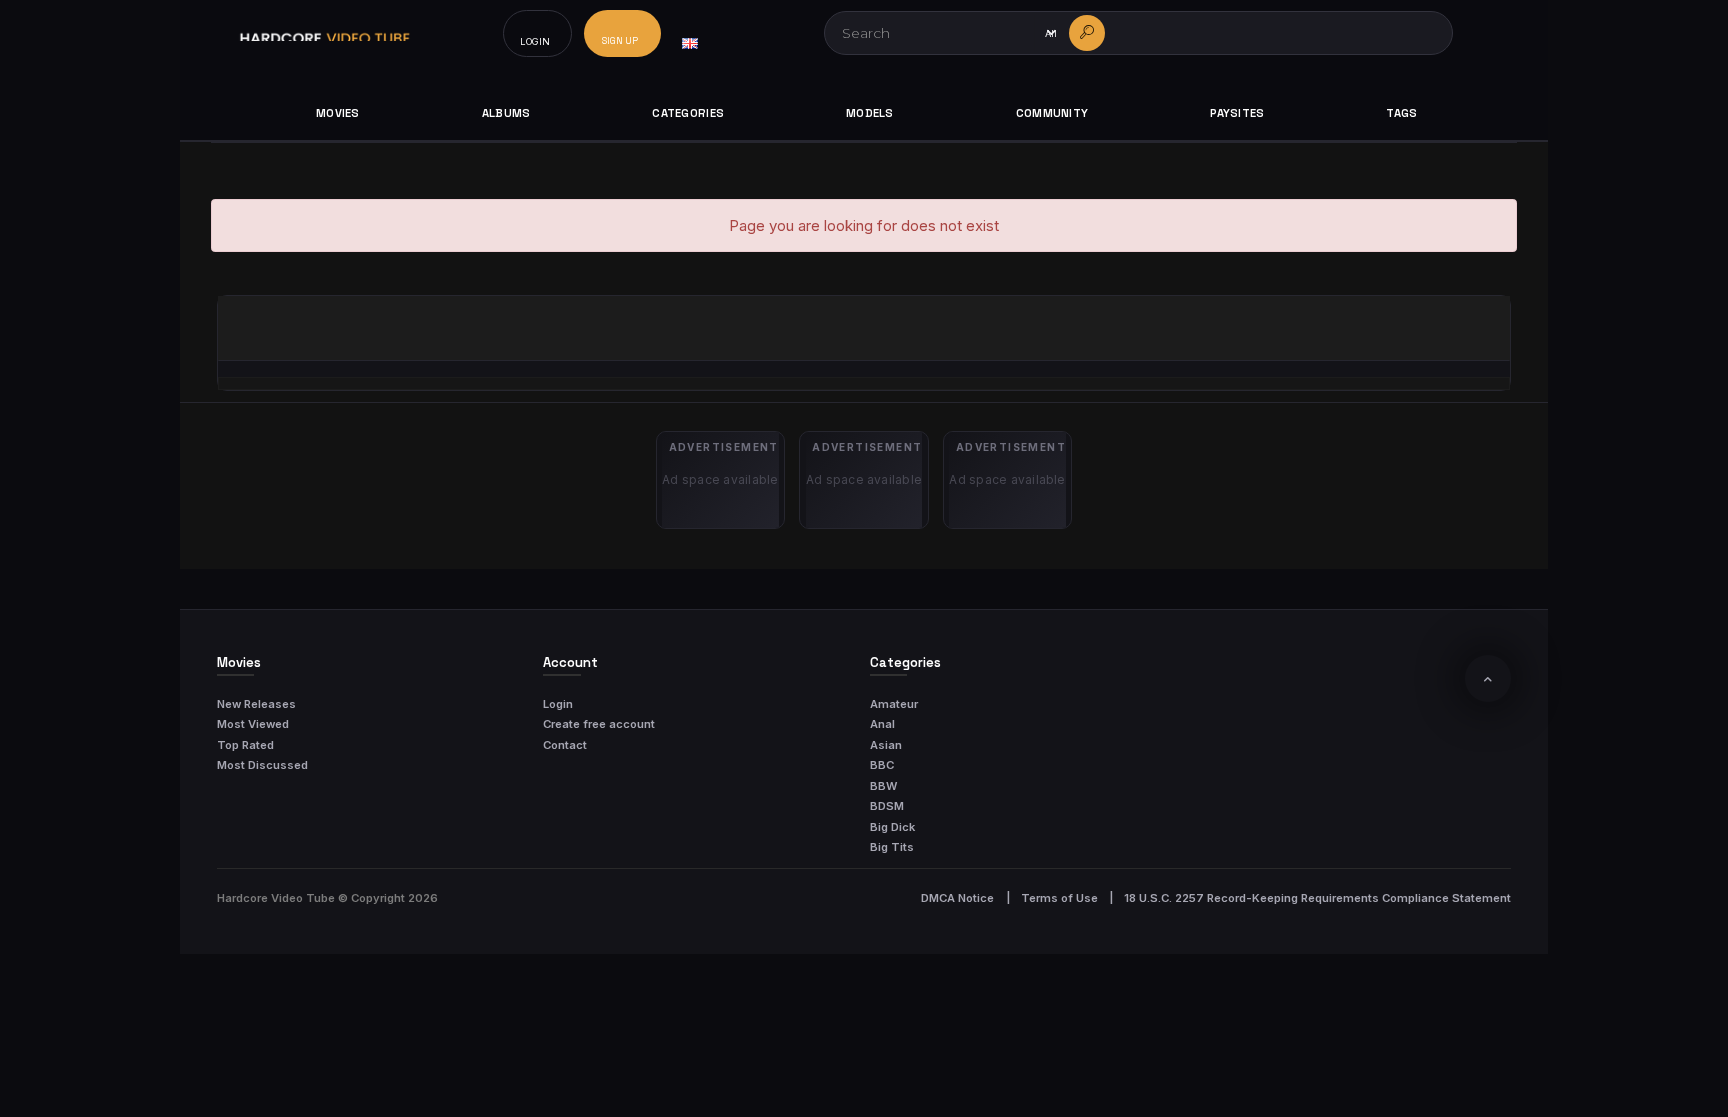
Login (558, 704)
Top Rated (245, 745)
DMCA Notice (957, 898)
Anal (882, 724)
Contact (565, 745)
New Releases (256, 704)
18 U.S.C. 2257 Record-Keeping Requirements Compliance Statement (1317, 898)
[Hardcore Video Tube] (325, 33)
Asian (886, 745)
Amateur (894, 704)
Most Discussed (262, 765)
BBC (882, 765)
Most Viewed (253, 724)
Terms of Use (1059, 898)
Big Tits (892, 847)
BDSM (887, 806)
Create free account (599, 724)
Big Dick (892, 827)
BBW (883, 786)
